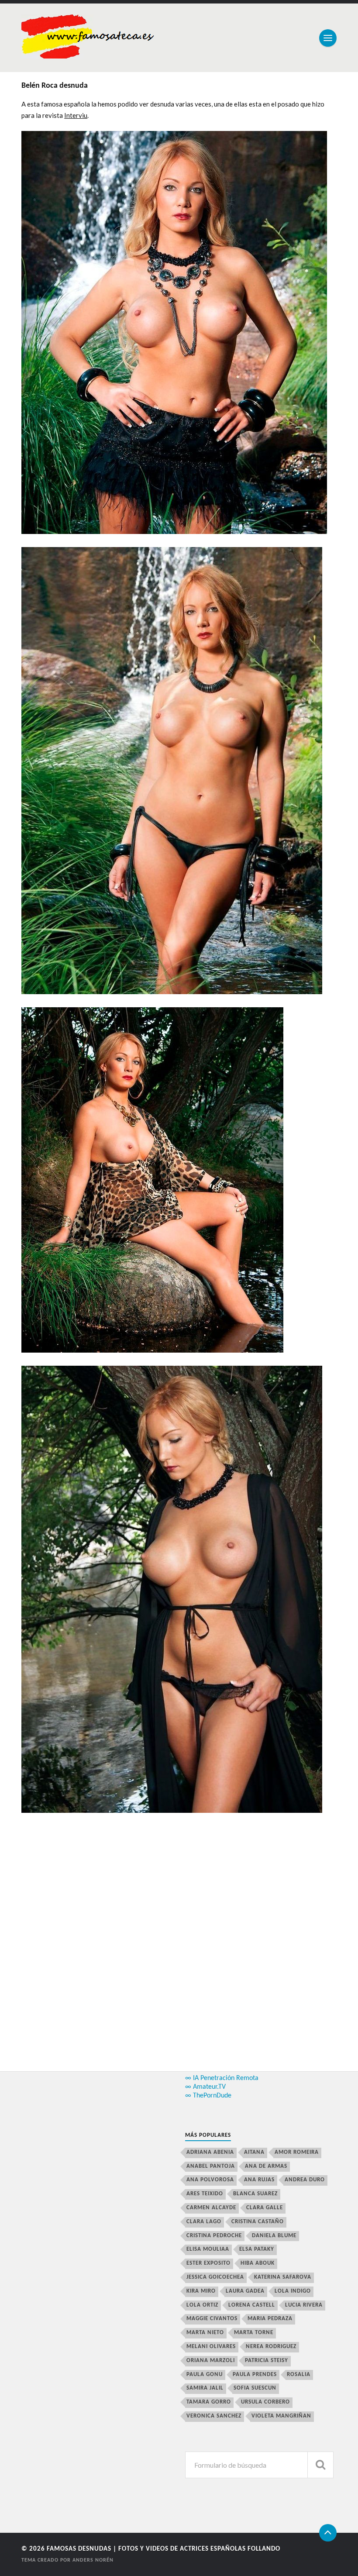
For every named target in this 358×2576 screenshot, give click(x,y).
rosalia (299, 2375)
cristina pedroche (214, 2236)
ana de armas (266, 2166)
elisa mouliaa (208, 2249)
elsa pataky (257, 2249)
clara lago (204, 2222)
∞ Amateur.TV (205, 2087)
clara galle (265, 2208)
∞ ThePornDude (208, 2096)
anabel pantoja (211, 2166)
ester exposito (208, 2263)
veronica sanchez (214, 2416)
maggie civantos (212, 2319)
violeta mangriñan (281, 2416)
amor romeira (297, 2152)
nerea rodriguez (271, 2347)
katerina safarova (283, 2277)
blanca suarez (255, 2194)
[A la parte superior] (328, 2533)
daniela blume (274, 2236)
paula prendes (255, 2375)
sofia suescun (255, 2388)
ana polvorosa (210, 2180)
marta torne (254, 2333)
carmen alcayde (211, 2208)
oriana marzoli (211, 2361)
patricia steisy (267, 2361)
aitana (254, 2152)
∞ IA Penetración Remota (222, 2078)
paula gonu (205, 2375)
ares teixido (205, 2194)
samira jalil (205, 2388)
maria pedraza (270, 2319)
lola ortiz (202, 2305)
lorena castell (252, 2305)
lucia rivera (304, 2305)
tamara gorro (209, 2402)
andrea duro (305, 2180)
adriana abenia (210, 2152)
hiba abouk (258, 2263)
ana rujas (259, 2180)
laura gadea (245, 2291)
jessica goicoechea (215, 2277)
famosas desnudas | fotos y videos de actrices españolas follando (164, 2549)
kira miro (201, 2291)
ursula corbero (265, 2402)
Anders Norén (93, 2560)
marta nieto (205, 2333)
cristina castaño (258, 2222)
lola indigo (293, 2291)
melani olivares (211, 2347)
